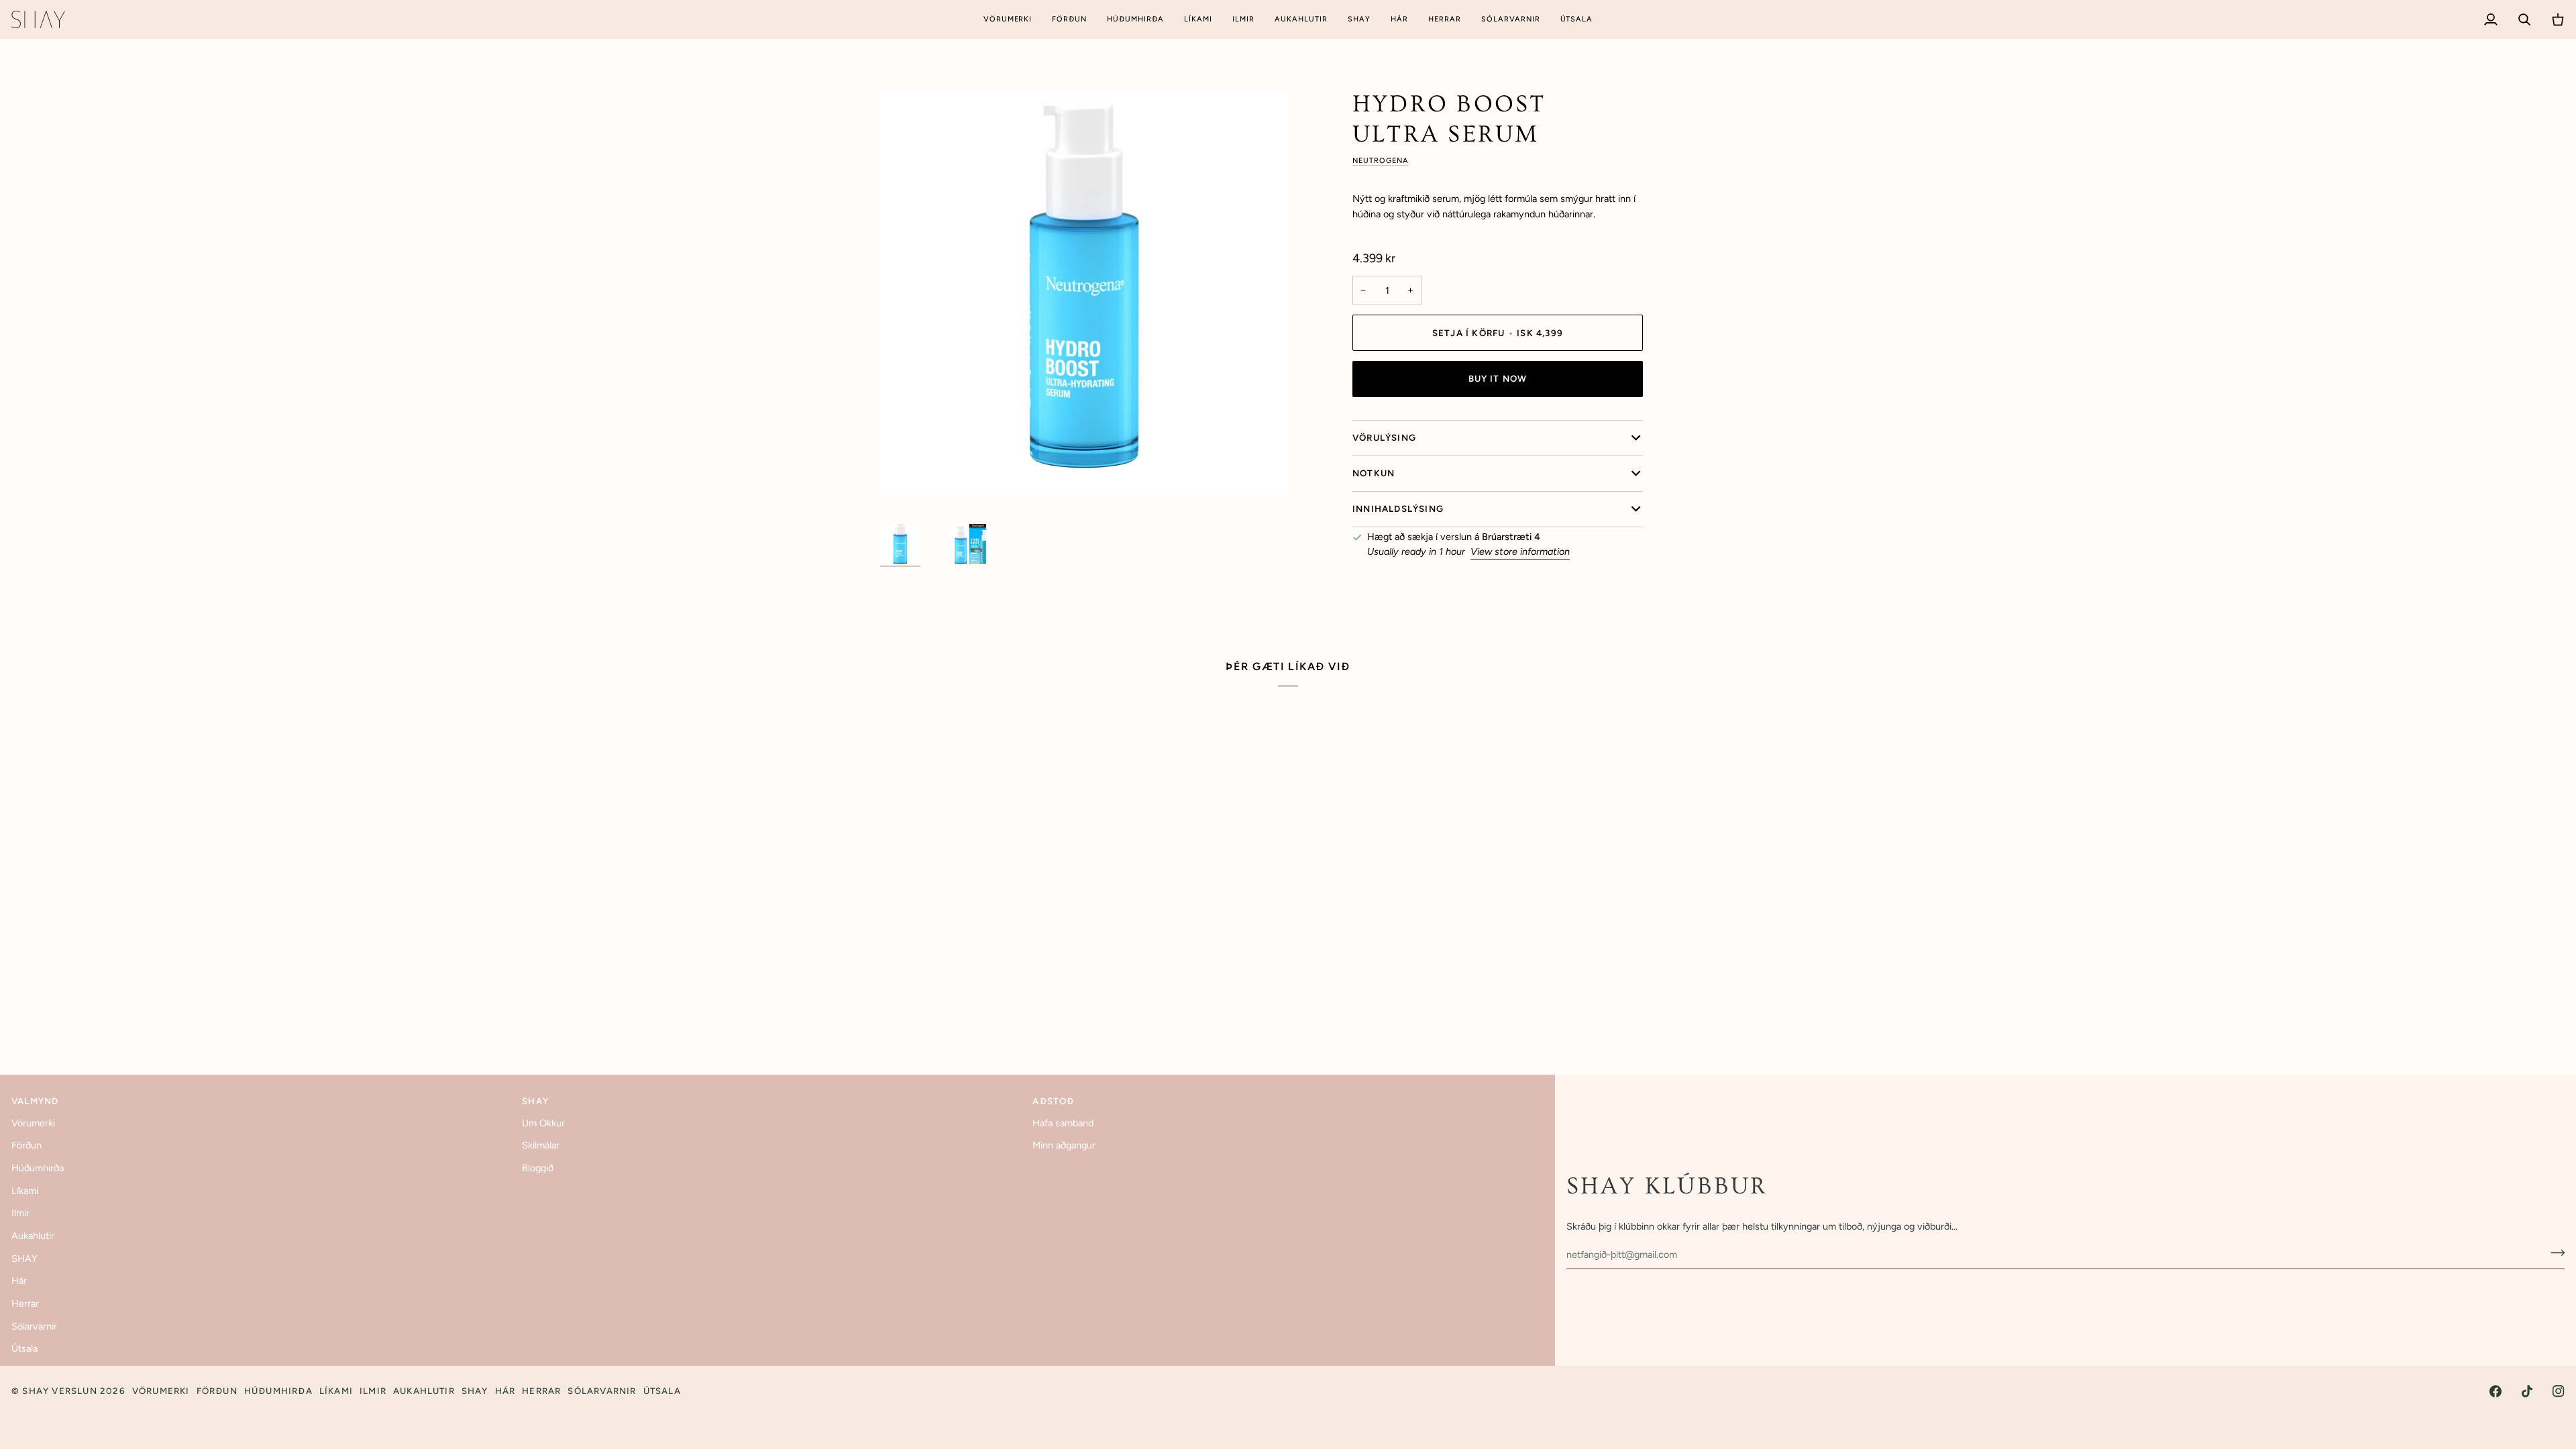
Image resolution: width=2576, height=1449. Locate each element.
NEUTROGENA (1381, 161)
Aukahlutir (33, 1236)
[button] (1008, 19)
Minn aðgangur (1064, 1145)
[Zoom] (1084, 293)
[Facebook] (2495, 1391)
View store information (1520, 551)
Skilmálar (541, 1145)
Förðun (26, 1145)
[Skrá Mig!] (2554, 1253)
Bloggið (538, 1168)
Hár (19, 1281)
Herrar (25, 1303)
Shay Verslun (59, 1391)
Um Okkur (543, 1123)
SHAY (24, 1258)
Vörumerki (33, 1123)
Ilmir (20, 1213)
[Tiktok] (2527, 1391)
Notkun (1374, 473)
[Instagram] (2559, 1391)
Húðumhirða (38, 1168)
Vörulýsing (1384, 437)
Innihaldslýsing (1398, 508)
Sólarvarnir (34, 1326)
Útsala (24, 1348)
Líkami (25, 1191)
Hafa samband (1063, 1123)
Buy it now (1498, 378)
